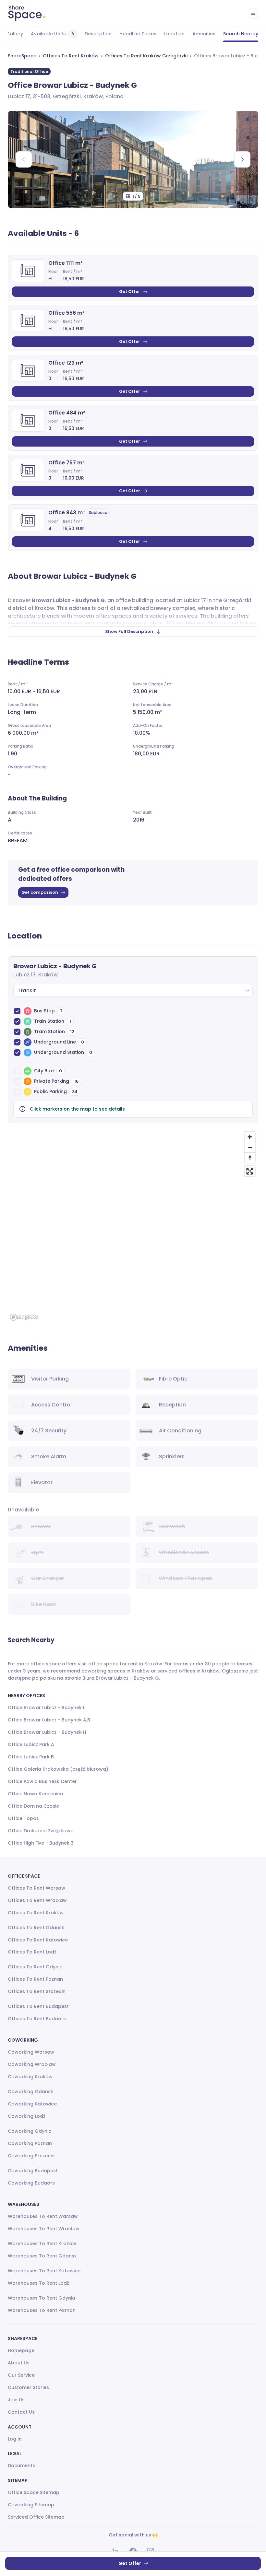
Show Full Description (129, 631)
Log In (15, 2439)
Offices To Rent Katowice (38, 1940)
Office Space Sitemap (34, 2492)
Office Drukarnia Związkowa (41, 1831)
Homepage (21, 2350)
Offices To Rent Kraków (71, 56)
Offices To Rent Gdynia (35, 1967)
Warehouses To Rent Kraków (42, 2244)
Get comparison (40, 892)
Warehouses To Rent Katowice (44, 2271)
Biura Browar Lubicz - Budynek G (121, 1678)
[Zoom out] (250, 1147)
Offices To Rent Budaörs (37, 2019)
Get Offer (130, 291)
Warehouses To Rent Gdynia (42, 2298)
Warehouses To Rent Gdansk (42, 2256)
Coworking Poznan (30, 2143)
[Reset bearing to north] (250, 1158)
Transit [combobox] (27, 991)
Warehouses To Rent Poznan (42, 2310)
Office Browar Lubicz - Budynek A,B (49, 1720)
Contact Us (21, 2412)
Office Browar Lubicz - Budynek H (47, 1732)
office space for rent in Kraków (125, 1664)
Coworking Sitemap (31, 2505)
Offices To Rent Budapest (38, 2006)
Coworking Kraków (30, 2077)
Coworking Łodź (27, 2116)
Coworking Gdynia (30, 2131)
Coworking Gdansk (30, 2092)
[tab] (14, 34)
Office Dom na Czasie (33, 1806)
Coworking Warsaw (31, 2052)
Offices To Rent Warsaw (36, 1888)
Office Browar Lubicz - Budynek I (46, 1708)
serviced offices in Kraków (188, 1671)
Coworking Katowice (32, 2104)
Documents (21, 2465)
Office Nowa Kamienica (36, 1794)
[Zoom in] (250, 1137)
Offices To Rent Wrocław (37, 1900)
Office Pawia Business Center (42, 1781)
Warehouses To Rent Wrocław (44, 2229)
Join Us (16, 2400)
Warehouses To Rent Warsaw (43, 2216)
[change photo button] (242, 159)
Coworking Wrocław (32, 2064)
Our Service (21, 2375)
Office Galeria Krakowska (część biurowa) (58, 1769)
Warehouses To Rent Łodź (38, 2283)
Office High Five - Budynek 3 (41, 1843)
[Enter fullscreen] (250, 1171)
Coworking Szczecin (31, 2156)
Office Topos (23, 1818)
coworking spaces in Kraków (115, 1671)
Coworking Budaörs (31, 2183)
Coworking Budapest (33, 2171)
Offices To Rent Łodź (32, 1952)
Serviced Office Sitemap (36, 2517)
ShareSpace (22, 56)
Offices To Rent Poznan (35, 1979)
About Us (19, 2363)
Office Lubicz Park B (31, 1757)
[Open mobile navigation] (253, 13)
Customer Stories (28, 2387)
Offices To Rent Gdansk (36, 1928)
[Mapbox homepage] (24, 1317)
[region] (133, 1226)
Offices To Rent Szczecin (37, 1991)
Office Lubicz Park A (31, 1744)
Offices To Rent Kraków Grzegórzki (146, 56)
